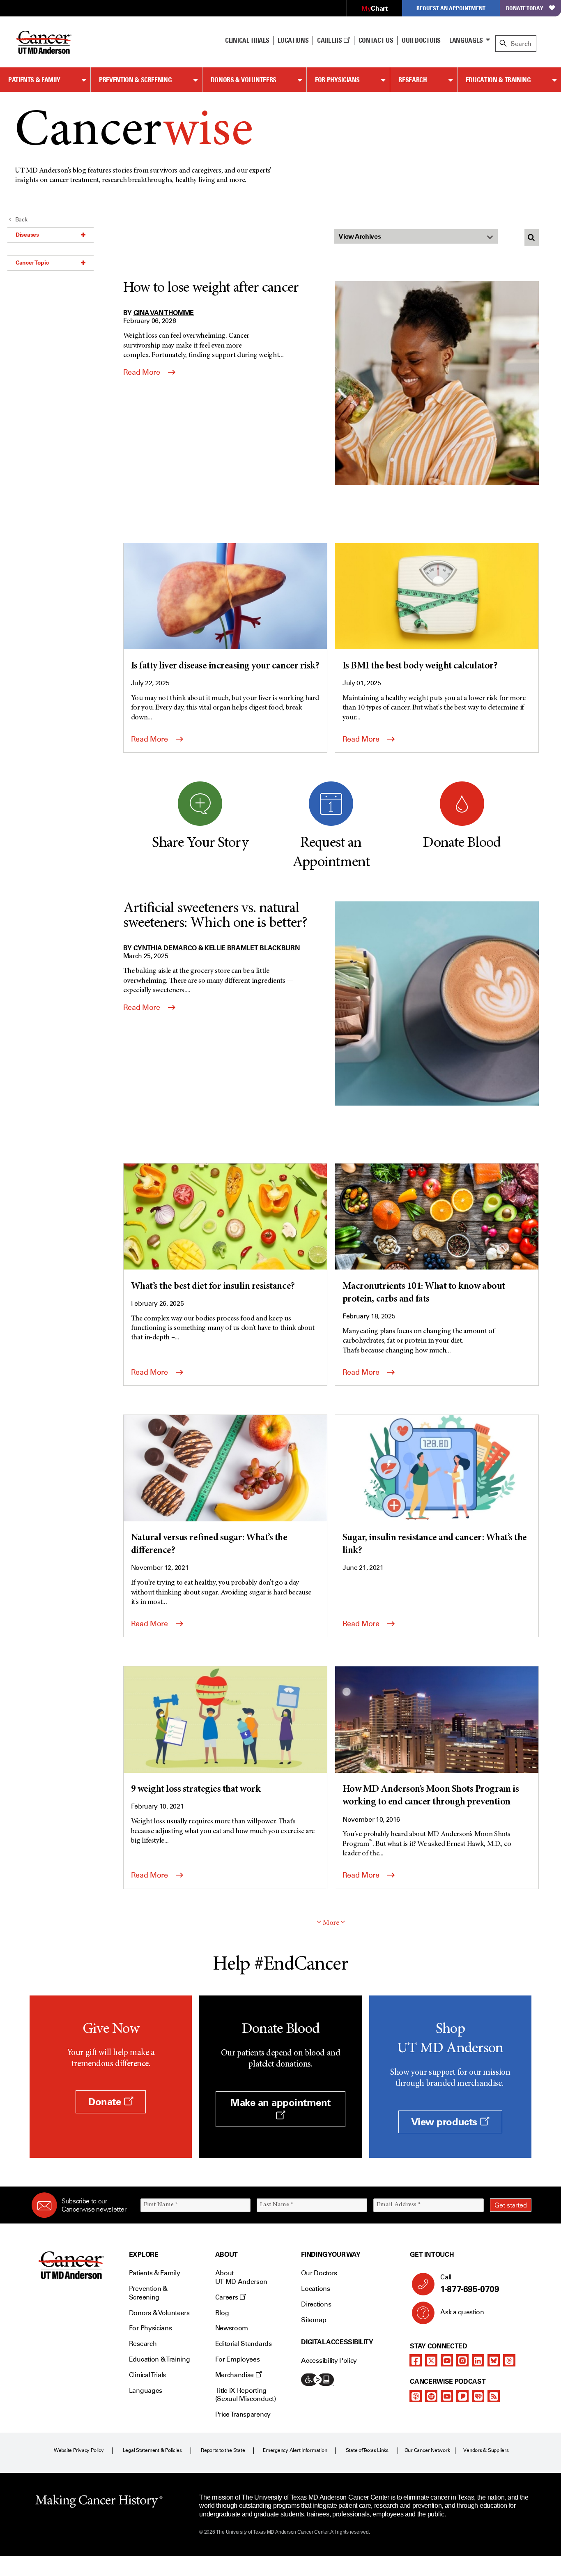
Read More (143, 372)
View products (445, 2122)
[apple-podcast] (416, 2396)
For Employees (238, 2359)
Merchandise (235, 2375)
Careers (330, 40)
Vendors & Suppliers (486, 2450)
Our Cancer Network (427, 2450)
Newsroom (232, 2328)
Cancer (134, 132)
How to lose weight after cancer (211, 288)
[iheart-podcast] (478, 2396)
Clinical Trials (247, 40)
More (331, 1923)
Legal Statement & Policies (152, 2450)
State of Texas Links (367, 2450)
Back (21, 220)
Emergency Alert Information (295, 2450)
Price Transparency (243, 2414)
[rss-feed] (494, 2396)
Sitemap (314, 2320)
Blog (222, 2313)
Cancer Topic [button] (32, 263)
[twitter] (431, 2360)
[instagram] (462, 2360)
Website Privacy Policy (79, 2450)
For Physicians (337, 80)
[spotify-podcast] (431, 2396)
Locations (315, 2289)
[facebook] (416, 2360)
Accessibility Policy (329, 2361)
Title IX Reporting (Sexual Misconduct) (246, 2395)
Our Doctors (421, 40)
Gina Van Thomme (164, 313)
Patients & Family (34, 80)
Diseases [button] (27, 235)
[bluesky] (494, 2360)
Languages (466, 40)
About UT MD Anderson (241, 2277)
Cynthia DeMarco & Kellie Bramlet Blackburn (217, 948)
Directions (316, 2304)
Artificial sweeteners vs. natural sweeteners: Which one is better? (215, 916)
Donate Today (525, 8)
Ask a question (462, 2312)
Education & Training (498, 80)
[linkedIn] (478, 2360)
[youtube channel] (447, 2360)
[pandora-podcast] (462, 2396)
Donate (106, 2102)
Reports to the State (223, 2450)
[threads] (509, 2360)
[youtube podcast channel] (447, 2396)
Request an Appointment (451, 8)
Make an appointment (280, 2103)
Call (470, 2284)
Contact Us (376, 40)
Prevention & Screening (135, 80)
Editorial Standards (244, 2344)
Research (413, 80)
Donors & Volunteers (244, 80)
